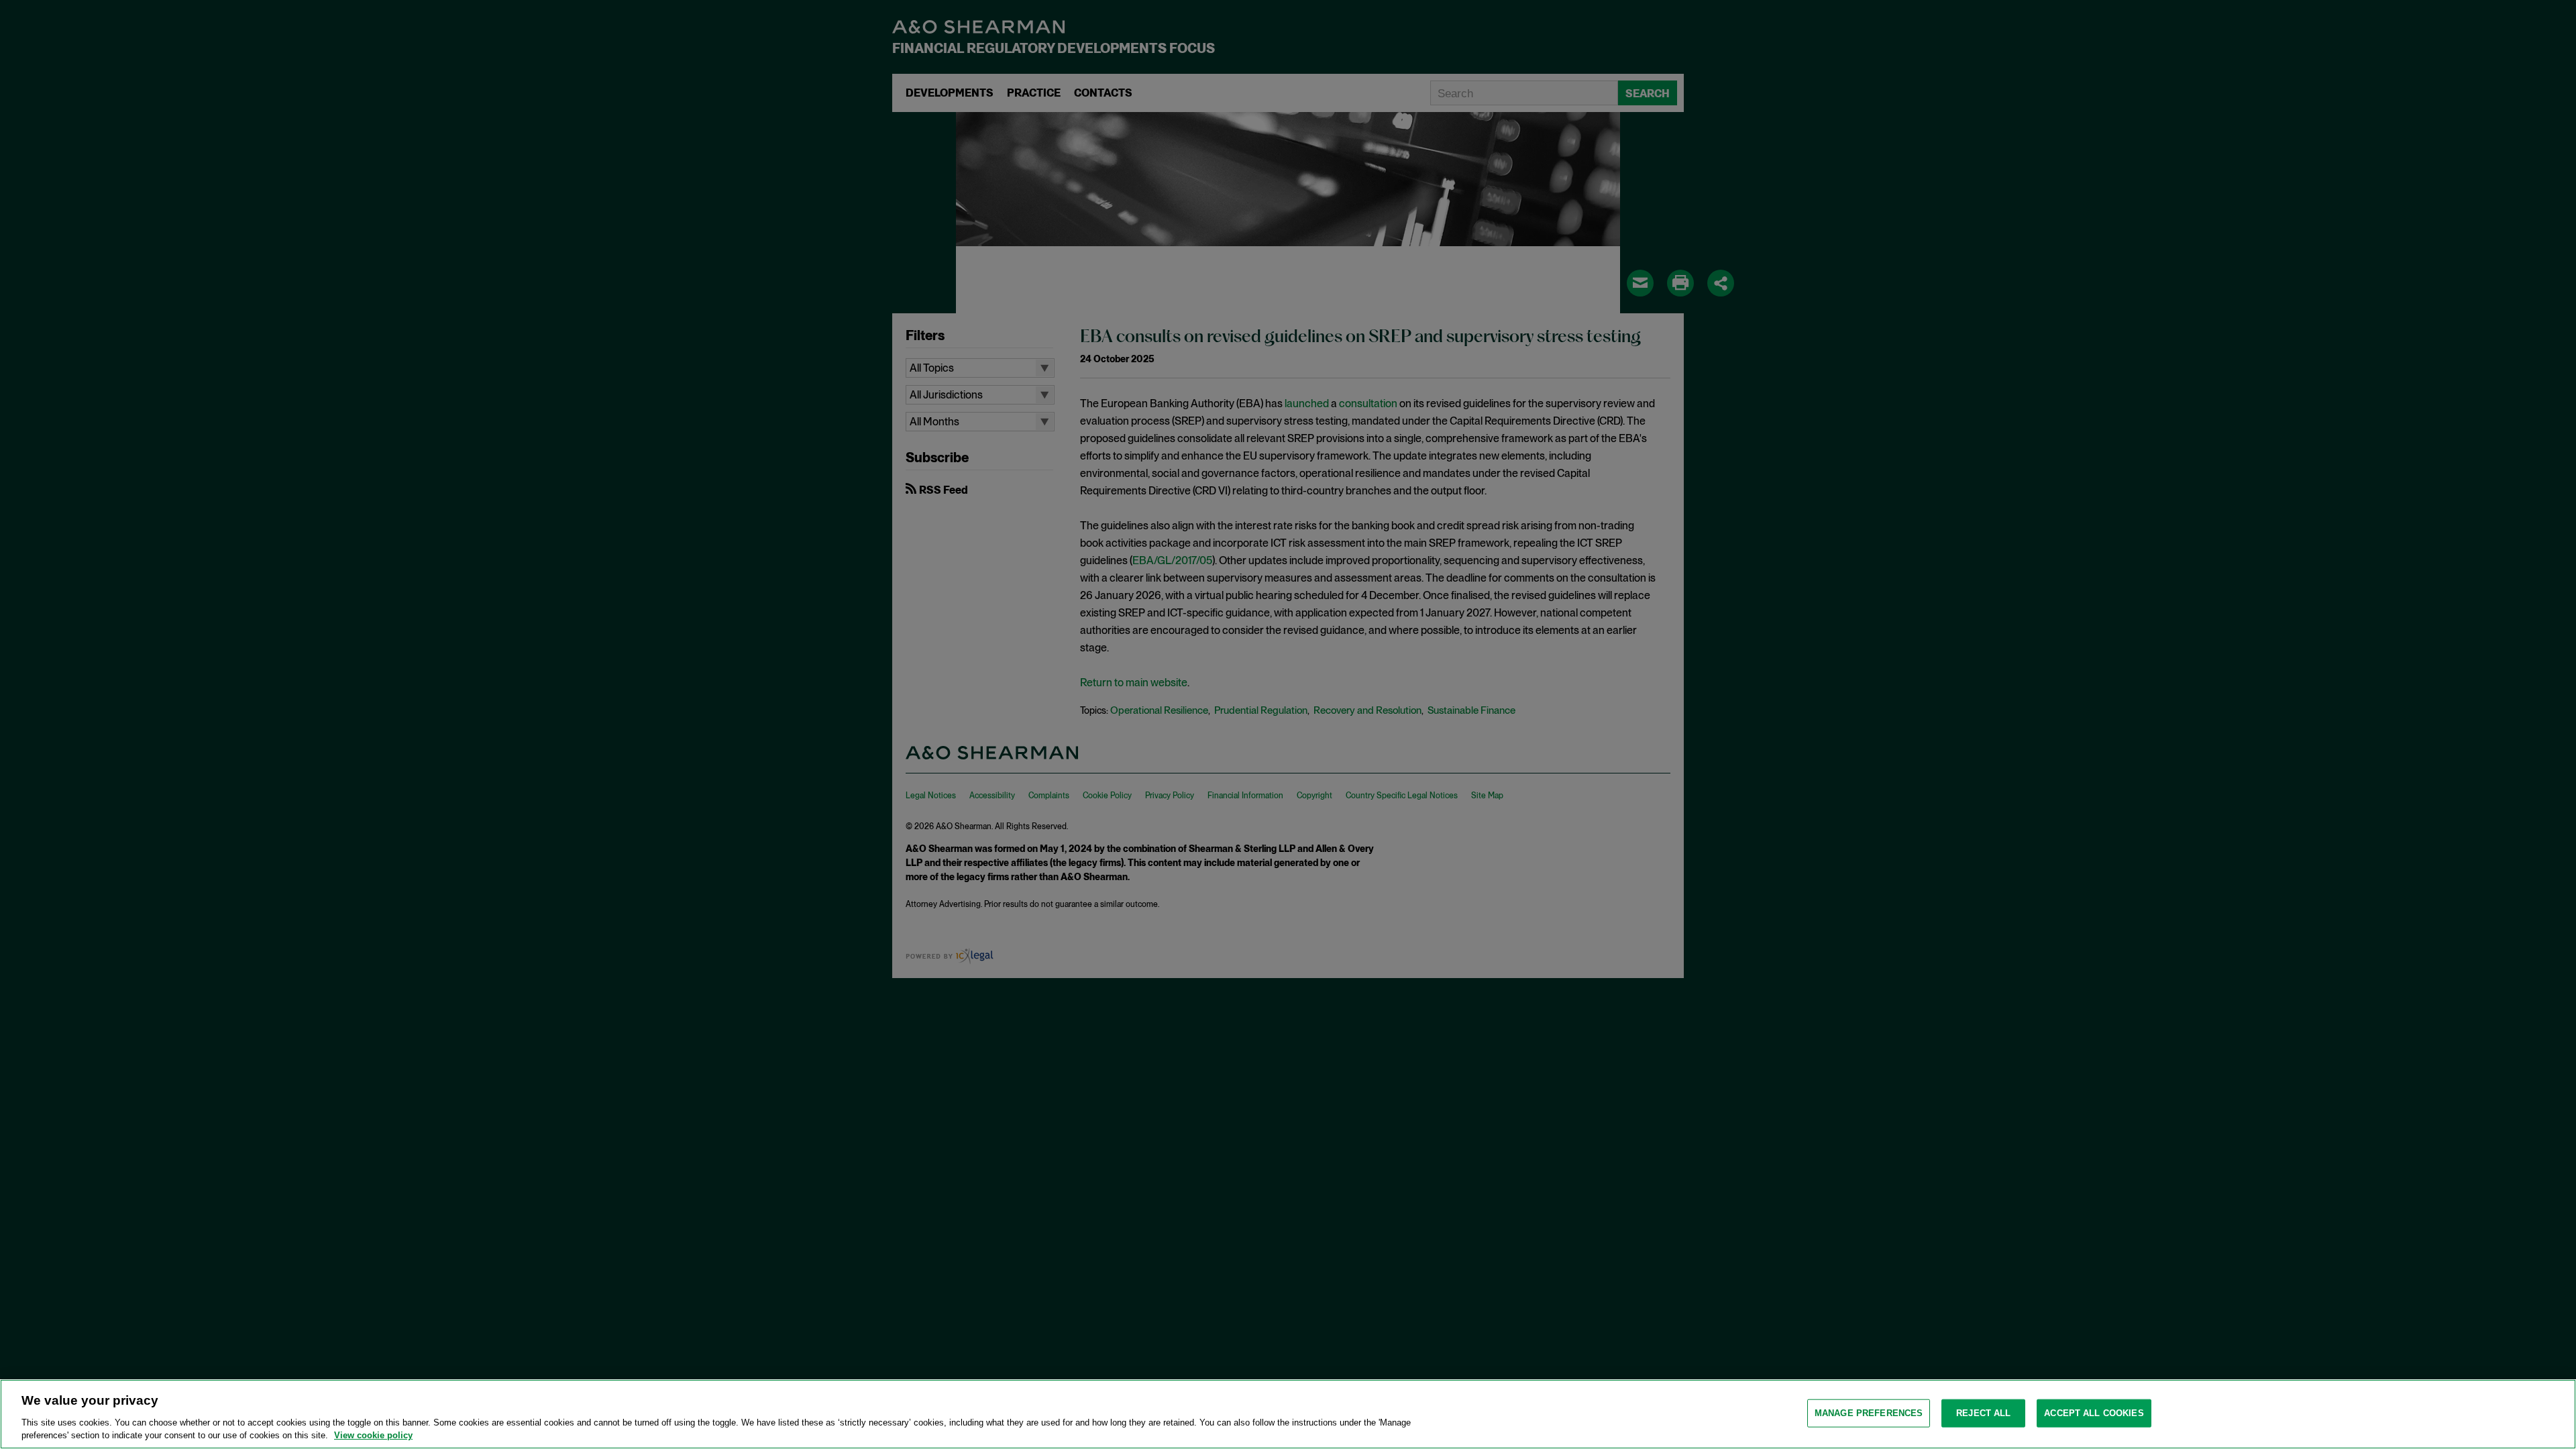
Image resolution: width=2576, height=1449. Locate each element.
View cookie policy (373, 1435)
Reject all (1983, 1413)
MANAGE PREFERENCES (1869, 1413)
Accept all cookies (2094, 1413)
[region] (1288, 1414)
